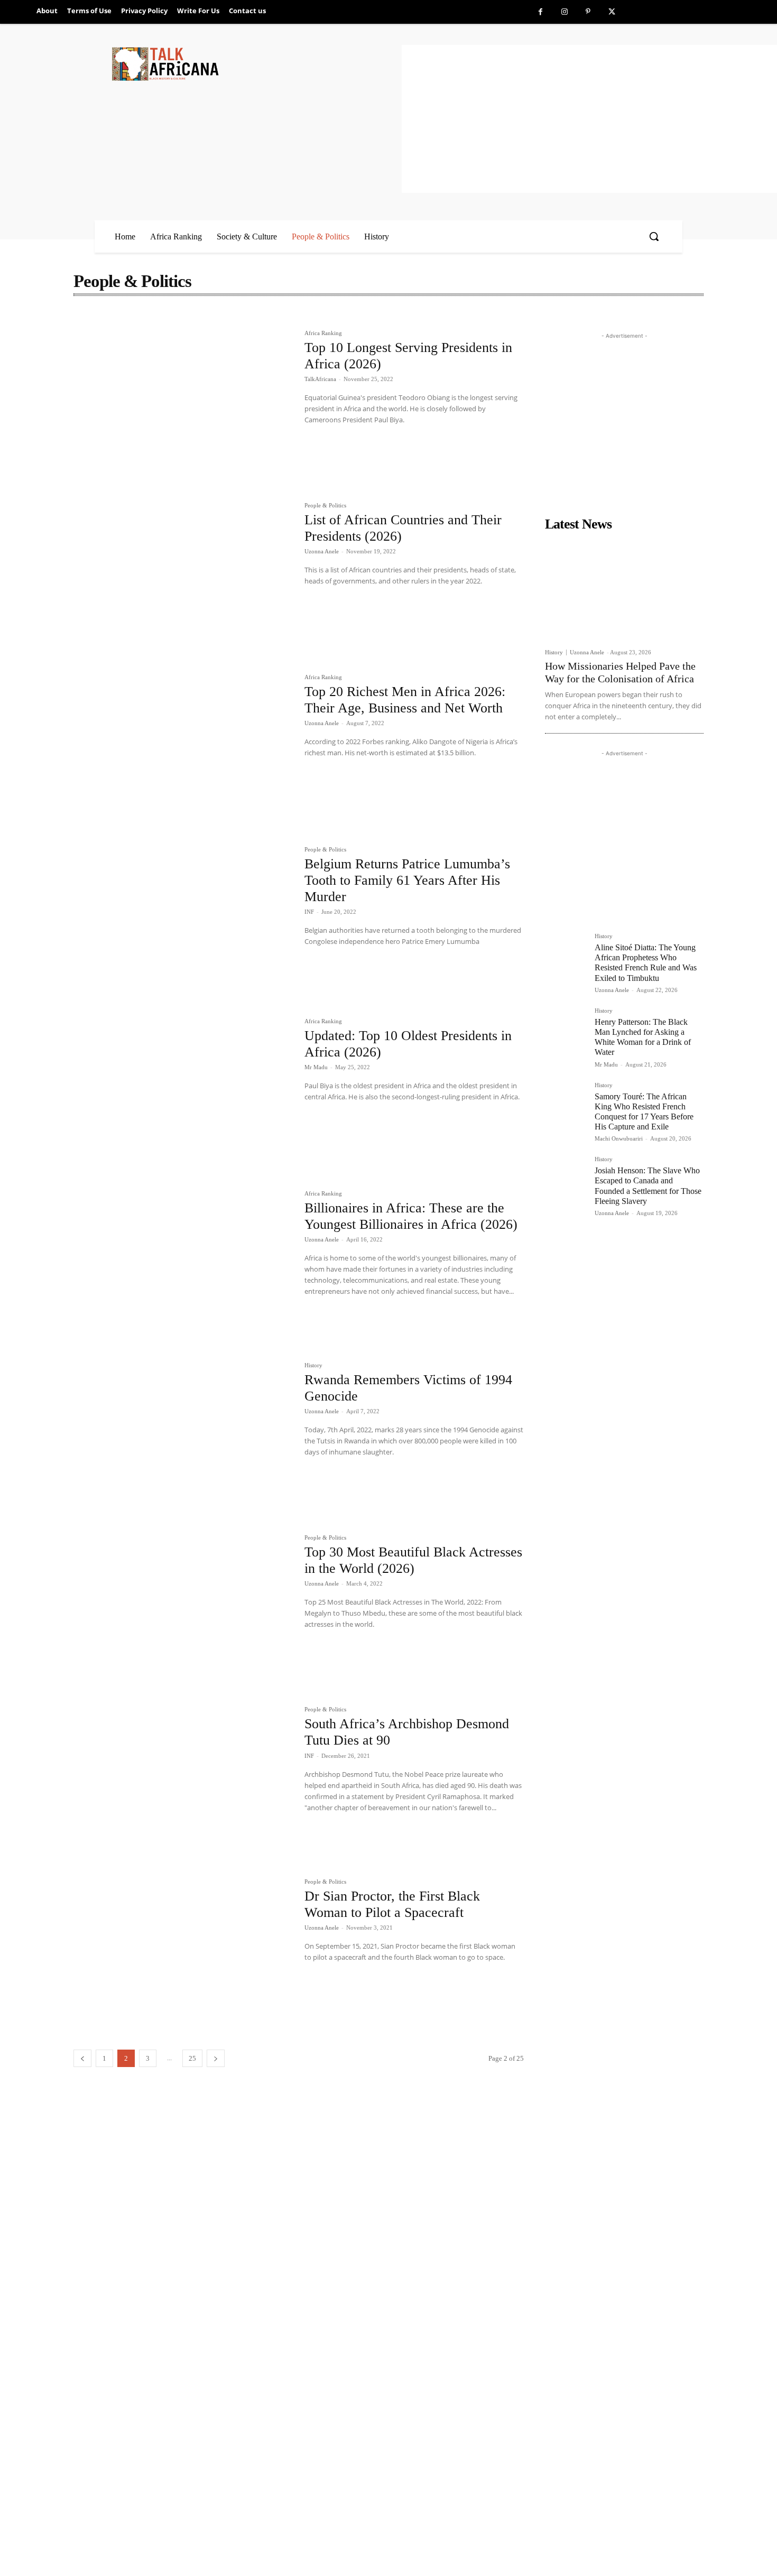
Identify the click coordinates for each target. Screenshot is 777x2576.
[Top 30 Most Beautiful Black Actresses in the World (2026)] (184, 1608)
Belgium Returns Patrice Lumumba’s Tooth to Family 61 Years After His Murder (407, 880)
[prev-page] (82, 2058)
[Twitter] (612, 12)
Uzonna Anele (322, 551)
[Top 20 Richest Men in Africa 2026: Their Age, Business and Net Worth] (184, 747)
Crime (217, 318)
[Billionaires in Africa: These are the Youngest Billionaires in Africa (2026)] (184, 1264)
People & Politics (325, 506)
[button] (654, 236)
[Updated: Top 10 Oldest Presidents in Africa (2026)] (184, 1091)
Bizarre (146, 318)
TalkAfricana (320, 379)
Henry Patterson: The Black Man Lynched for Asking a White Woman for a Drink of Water (643, 1037)
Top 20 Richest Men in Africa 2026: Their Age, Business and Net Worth (405, 700)
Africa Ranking (101, 318)
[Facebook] (540, 12)
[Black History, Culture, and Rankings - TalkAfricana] (255, 64)
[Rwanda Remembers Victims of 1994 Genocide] (184, 1435)
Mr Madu (316, 1067)
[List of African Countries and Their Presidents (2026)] (184, 576)
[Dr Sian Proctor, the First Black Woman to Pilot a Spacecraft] (184, 1952)
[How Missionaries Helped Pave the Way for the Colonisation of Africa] (624, 589)
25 (192, 2058)
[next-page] (216, 2058)
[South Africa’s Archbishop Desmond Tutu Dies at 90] (184, 1780)
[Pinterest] (588, 12)
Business (182, 318)
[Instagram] (564, 12)
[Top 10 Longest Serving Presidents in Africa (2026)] (184, 403)
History (313, 1365)
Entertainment (259, 318)
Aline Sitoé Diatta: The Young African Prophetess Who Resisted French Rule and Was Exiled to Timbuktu (646, 963)
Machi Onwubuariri (619, 1138)
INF (309, 912)
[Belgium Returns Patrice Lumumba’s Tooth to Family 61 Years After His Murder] (184, 920)
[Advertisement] (589, 119)
